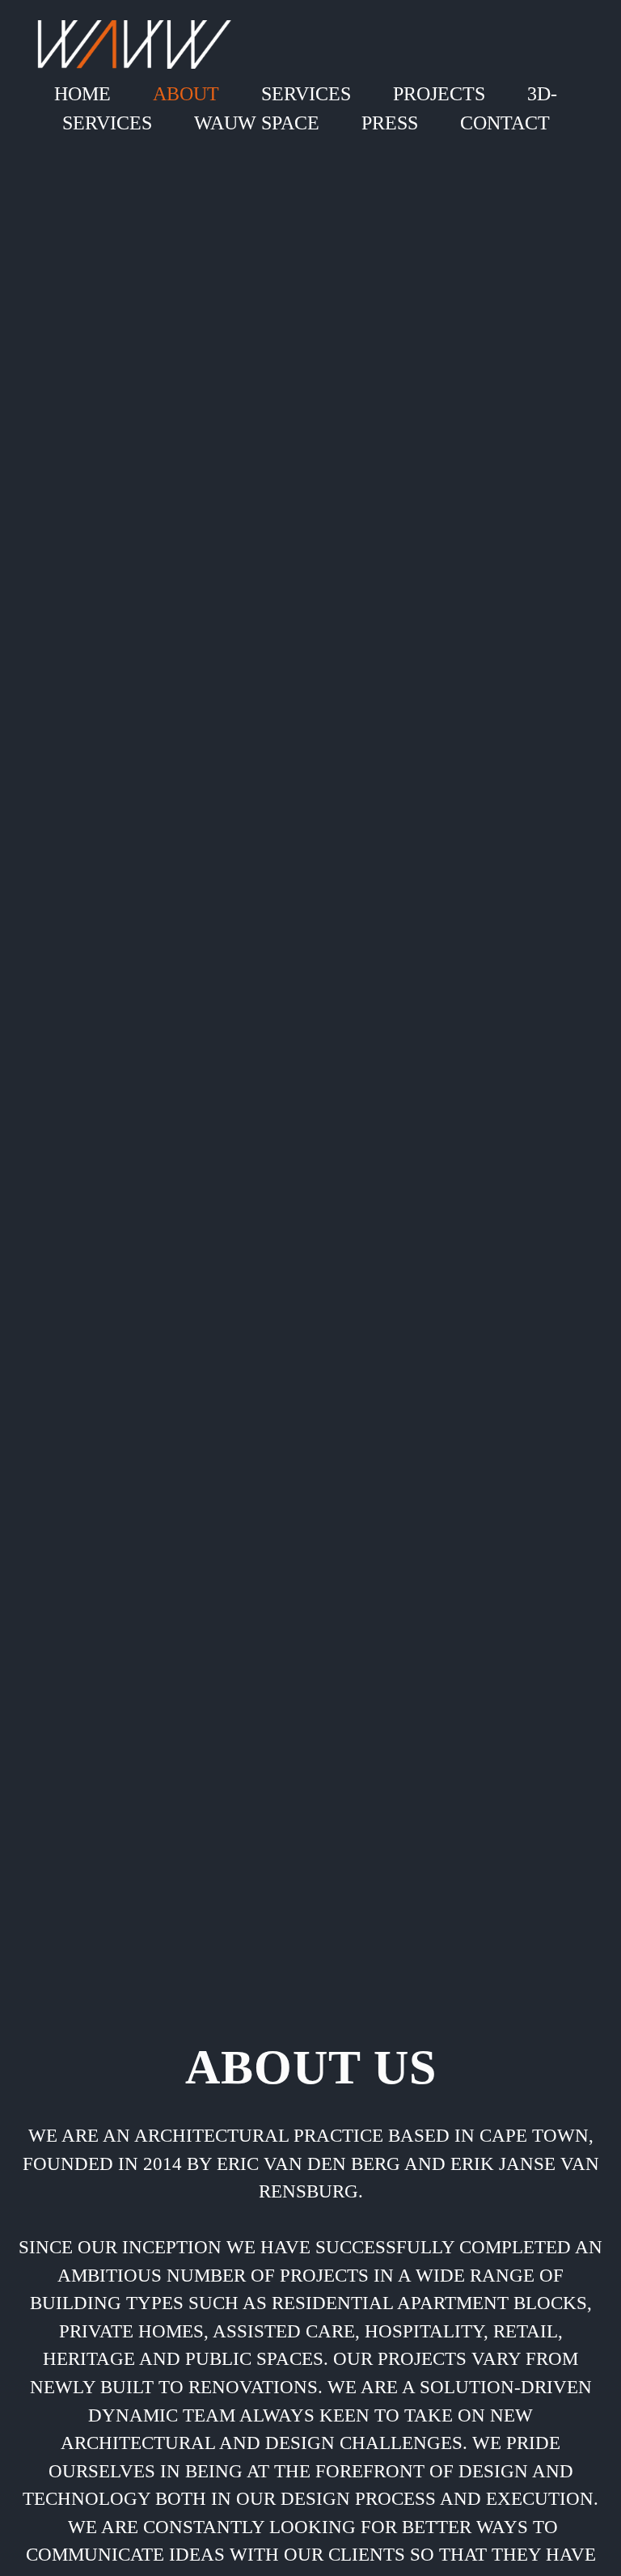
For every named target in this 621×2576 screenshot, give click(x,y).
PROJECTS (439, 94)
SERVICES (306, 94)
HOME (82, 94)
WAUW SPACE (257, 123)
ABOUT (186, 94)
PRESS (390, 123)
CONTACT (505, 123)
